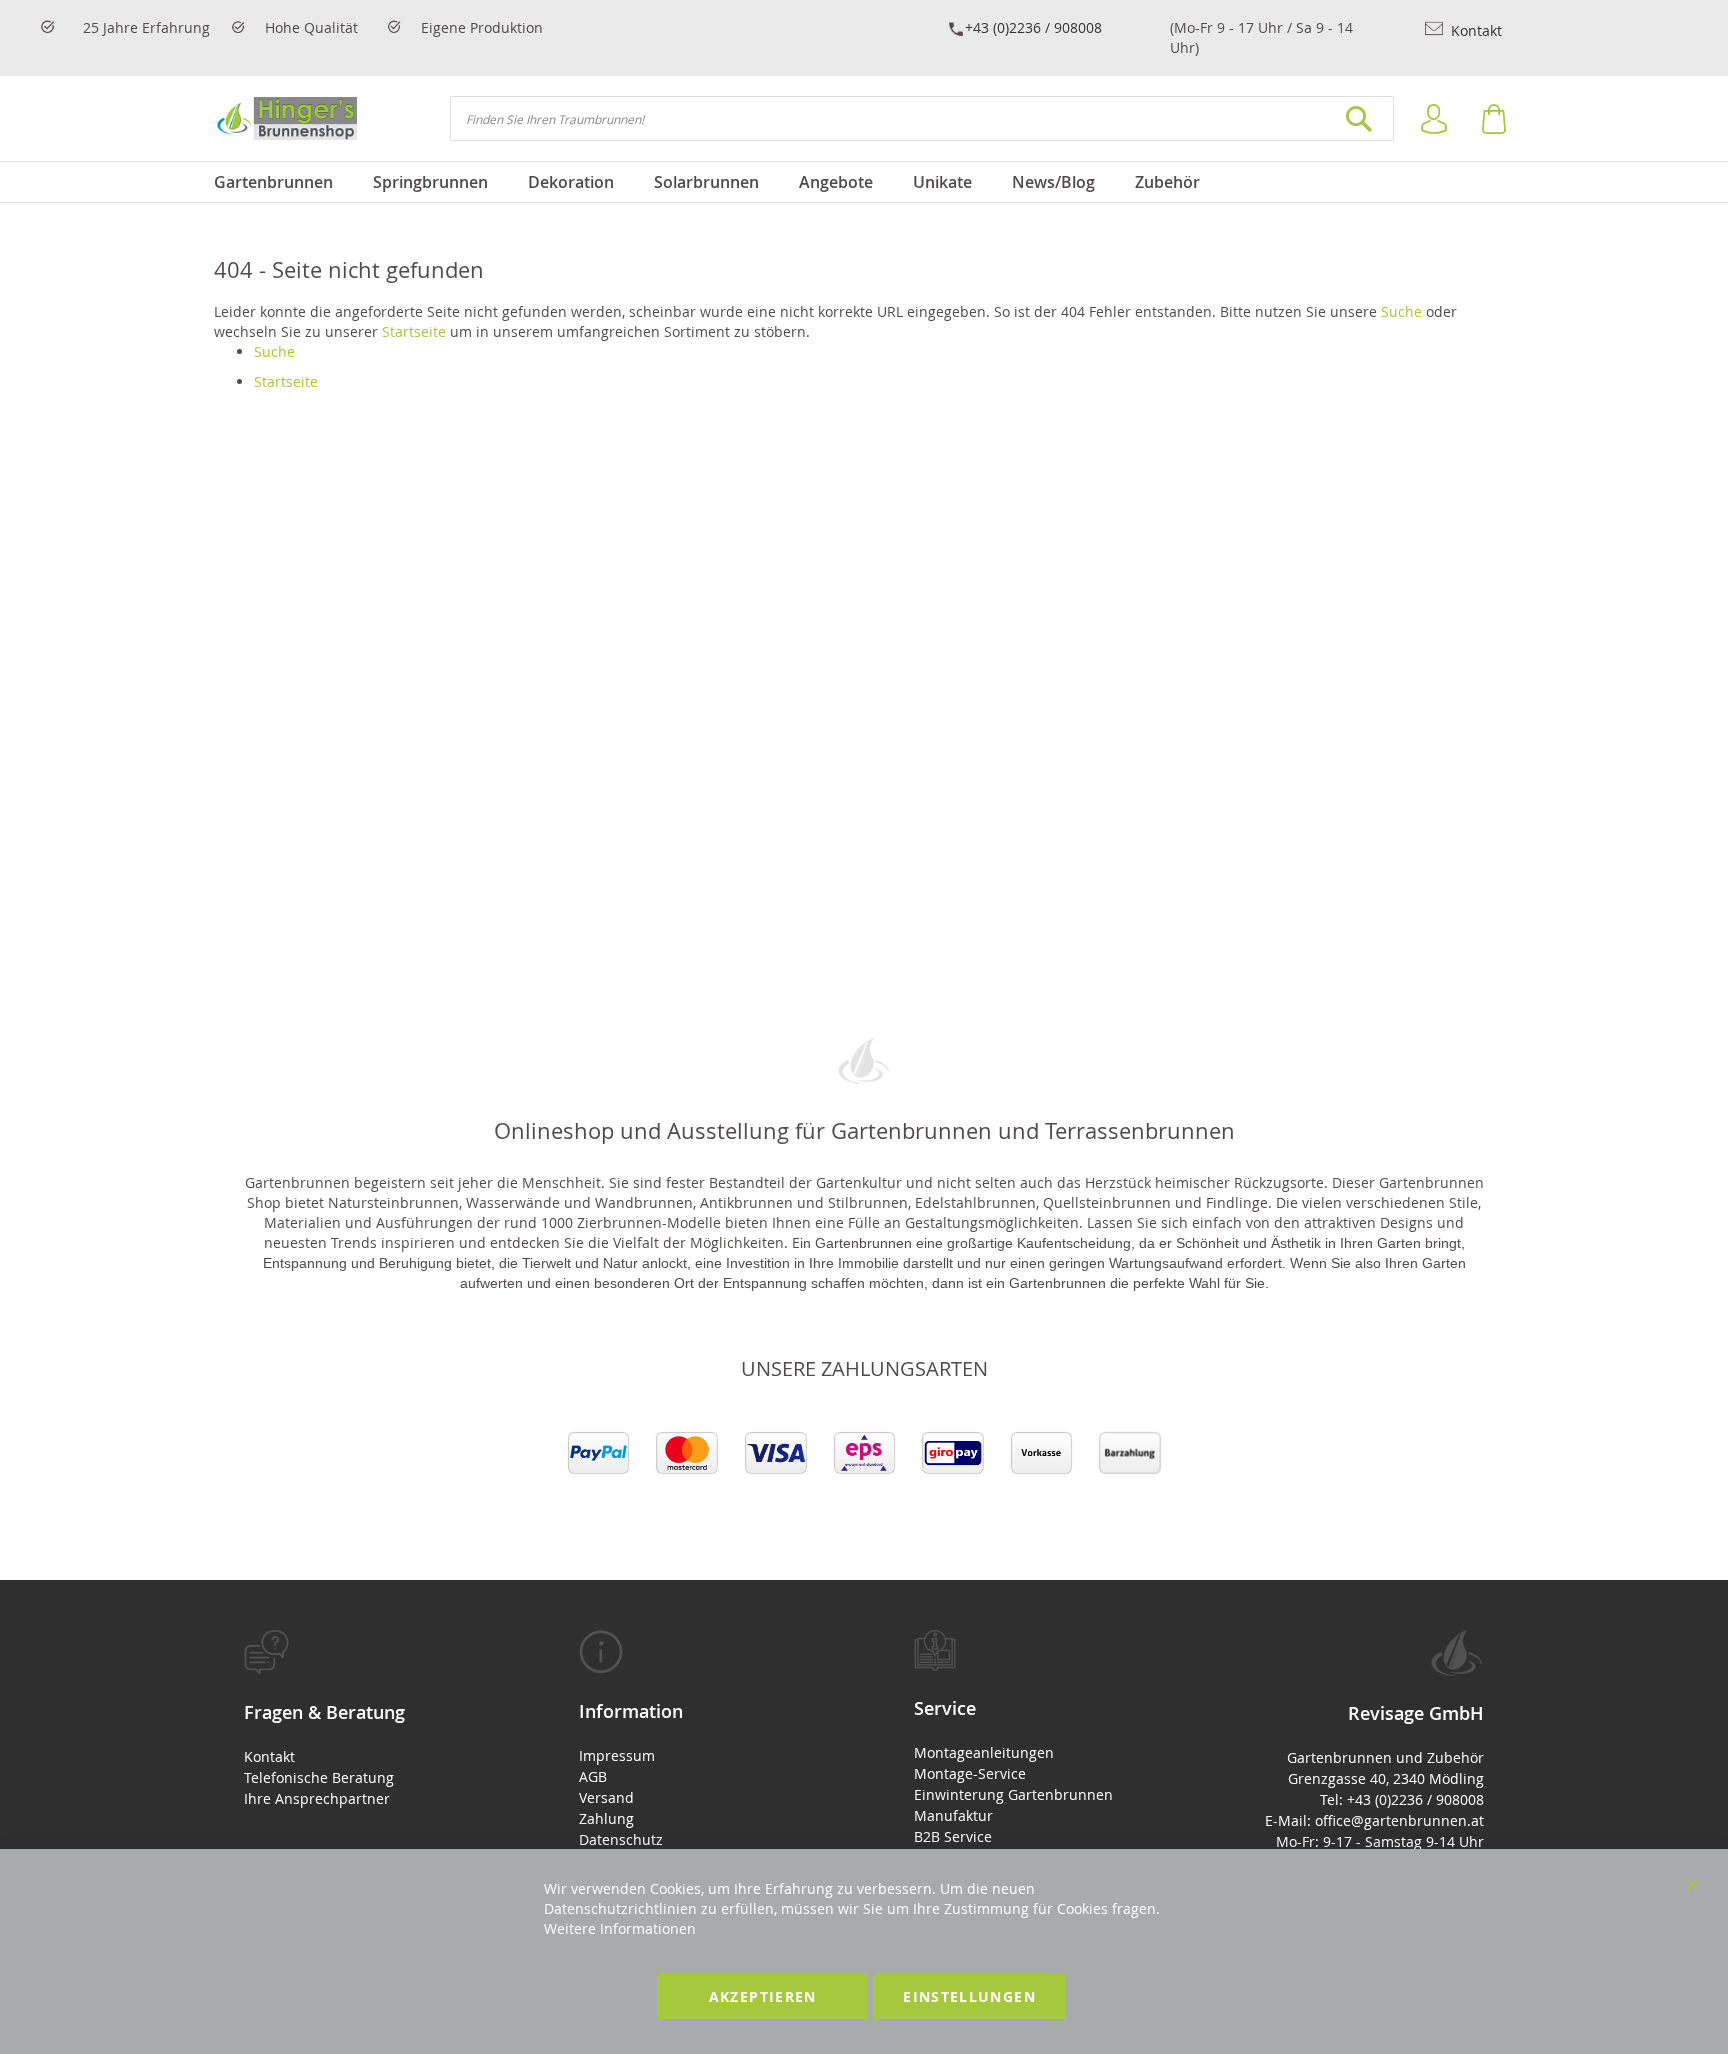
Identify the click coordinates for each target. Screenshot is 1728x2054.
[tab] (361, 1719)
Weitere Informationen (620, 1928)
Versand (606, 1797)
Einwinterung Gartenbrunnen (1013, 1794)
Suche (1401, 311)
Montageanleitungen (984, 1752)
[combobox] (922, 118)
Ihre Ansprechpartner (317, 1798)
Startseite (414, 331)
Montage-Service (970, 1773)
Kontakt (1474, 30)
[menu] (864, 182)
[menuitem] (283, 182)
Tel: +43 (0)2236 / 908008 (1402, 1799)
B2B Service (953, 1836)
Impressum (617, 1755)
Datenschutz (621, 1839)
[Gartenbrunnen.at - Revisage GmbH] (285, 118)
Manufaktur (953, 1815)
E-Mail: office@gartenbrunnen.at (1374, 1820)
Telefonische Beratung (319, 1777)
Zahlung (606, 1818)
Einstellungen (969, 1996)
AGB (593, 1776)
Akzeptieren (763, 1996)
